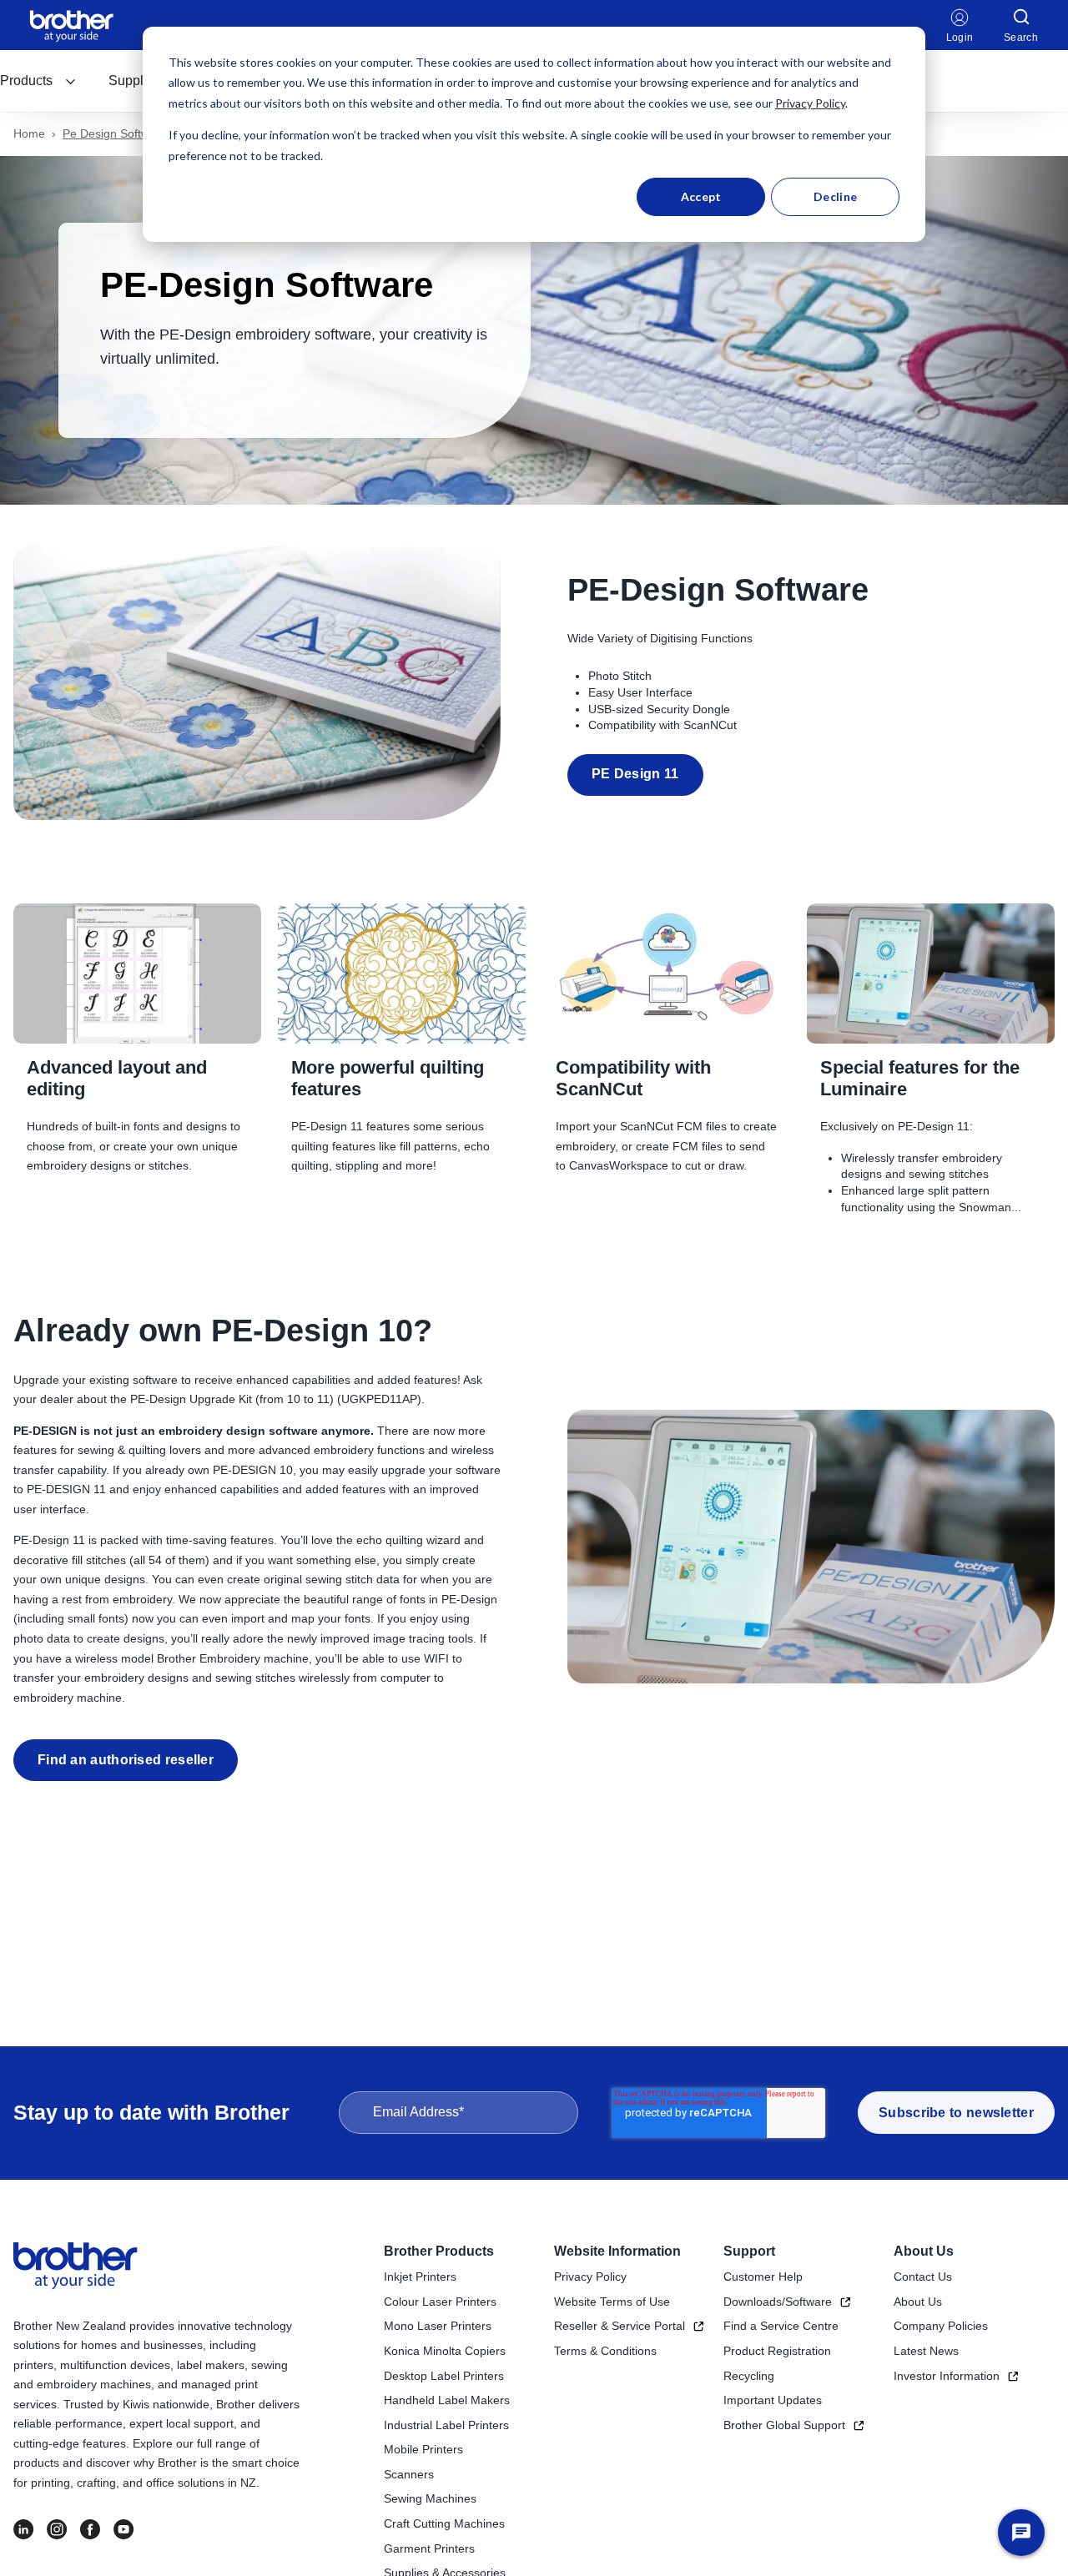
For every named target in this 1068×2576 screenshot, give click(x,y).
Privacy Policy (810, 103)
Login (960, 38)
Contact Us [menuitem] (923, 2277)
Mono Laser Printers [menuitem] (438, 2326)
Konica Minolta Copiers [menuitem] (445, 2351)
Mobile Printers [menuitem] (423, 2449)
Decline (835, 196)
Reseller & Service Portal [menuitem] (620, 2326)
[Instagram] (57, 2529)
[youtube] (123, 2529)
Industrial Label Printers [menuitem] (446, 2425)
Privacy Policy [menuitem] (590, 2277)
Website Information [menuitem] (617, 2251)
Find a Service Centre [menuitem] (781, 2326)
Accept (701, 196)
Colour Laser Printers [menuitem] (440, 2302)
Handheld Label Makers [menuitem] (447, 2400)
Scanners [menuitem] (409, 2474)
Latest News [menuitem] (926, 2351)
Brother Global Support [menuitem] (784, 2425)
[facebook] (90, 2529)
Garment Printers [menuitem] (429, 2548)
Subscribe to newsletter (956, 2113)
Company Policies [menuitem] (941, 2326)
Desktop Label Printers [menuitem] (444, 2376)
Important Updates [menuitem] (773, 2400)
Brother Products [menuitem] (439, 2251)
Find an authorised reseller (126, 1760)
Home (29, 133)
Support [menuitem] (749, 2251)
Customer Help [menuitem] (763, 2277)
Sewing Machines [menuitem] (430, 2498)
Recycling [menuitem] (749, 2376)
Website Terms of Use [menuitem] (612, 2302)
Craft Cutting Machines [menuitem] (444, 2523)
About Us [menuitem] (924, 2251)
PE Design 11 (635, 774)
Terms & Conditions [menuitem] (605, 2351)
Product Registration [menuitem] (777, 2351)
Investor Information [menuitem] (947, 2376)
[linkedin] (23, 2529)
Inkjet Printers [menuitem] (420, 2277)
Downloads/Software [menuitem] (778, 2302)
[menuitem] (38, 81)
